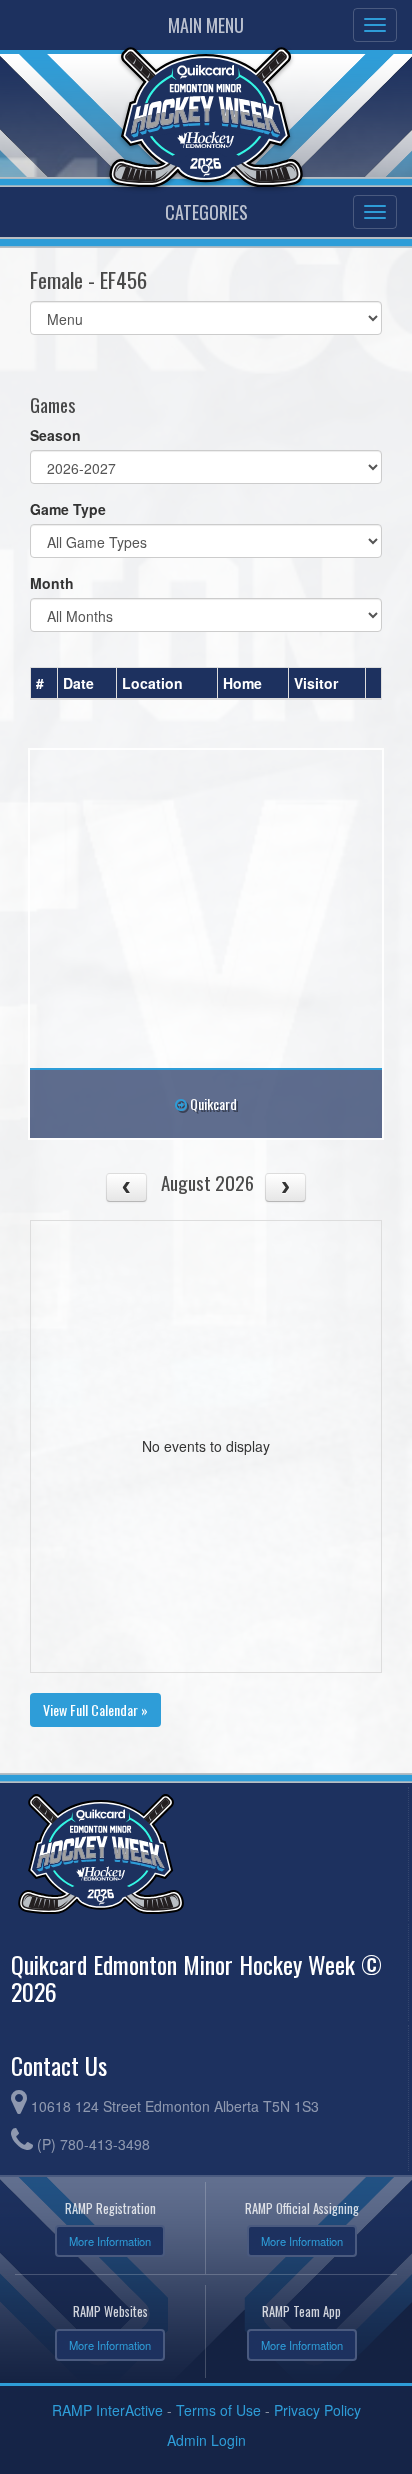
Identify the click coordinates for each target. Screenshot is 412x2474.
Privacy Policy (317, 2410)
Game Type (68, 509)
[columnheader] (44, 684)
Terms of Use (218, 2410)
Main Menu (206, 25)
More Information (110, 2241)
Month (52, 583)
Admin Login (206, 2440)
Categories (206, 212)
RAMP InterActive (107, 2410)
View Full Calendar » (95, 1709)
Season (55, 435)
